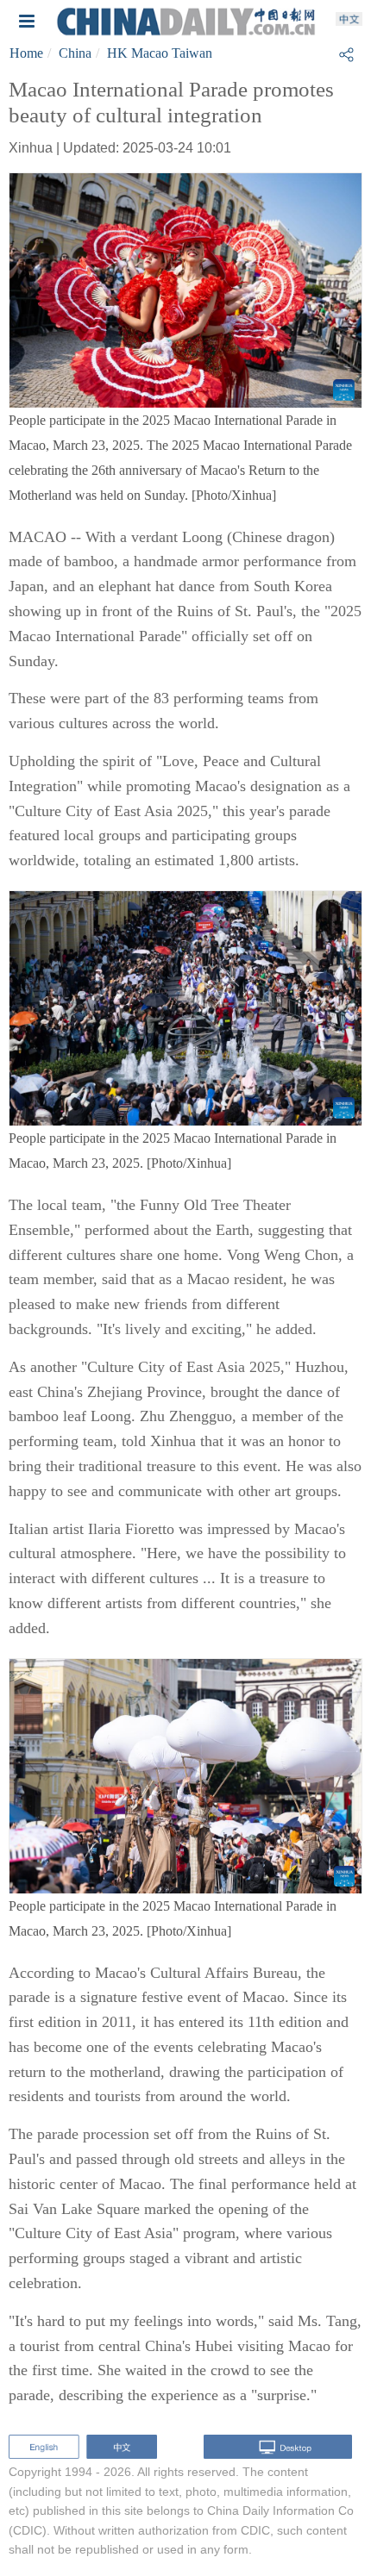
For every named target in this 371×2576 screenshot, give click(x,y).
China (75, 53)
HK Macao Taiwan (160, 53)
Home (26, 53)
